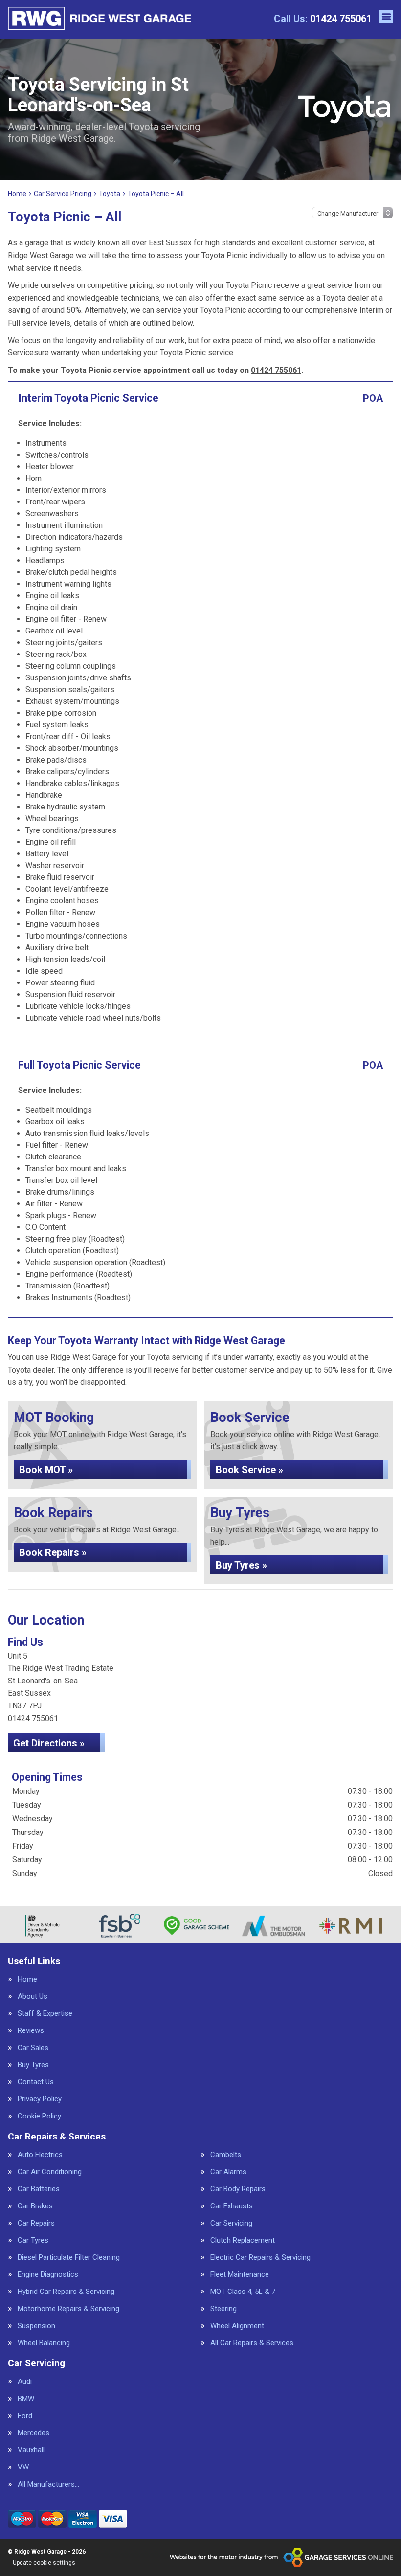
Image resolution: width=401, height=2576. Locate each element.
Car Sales (33, 2048)
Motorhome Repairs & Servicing (68, 2309)
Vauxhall (31, 2450)
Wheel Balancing (44, 2343)
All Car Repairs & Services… (254, 2343)
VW (23, 2467)
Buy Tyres (33, 2065)
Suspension (36, 2326)
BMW (26, 2399)
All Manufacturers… (48, 2484)
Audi (25, 2382)
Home (27, 1979)
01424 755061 (323, 19)
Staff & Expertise (45, 2014)
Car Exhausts (232, 2206)
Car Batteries (39, 2189)
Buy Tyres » (241, 1565)
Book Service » (249, 1470)
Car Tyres (33, 2240)
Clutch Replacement (243, 2240)
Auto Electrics (40, 2155)
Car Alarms (228, 2172)
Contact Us (36, 2082)
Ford (25, 2416)
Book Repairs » (53, 1552)
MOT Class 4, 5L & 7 (243, 2292)
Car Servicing (231, 2223)
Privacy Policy (40, 2099)
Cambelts (226, 2155)
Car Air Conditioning (50, 2172)
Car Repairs (36, 2223)
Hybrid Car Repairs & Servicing (66, 2292)
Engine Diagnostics (48, 2275)
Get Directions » (49, 1743)
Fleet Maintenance (240, 2275)
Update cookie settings (44, 2563)
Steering (223, 2309)
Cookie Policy (39, 2116)
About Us (33, 1997)
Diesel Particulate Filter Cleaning (69, 2258)
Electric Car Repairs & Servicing (260, 2258)
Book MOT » (46, 1470)
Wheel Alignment (237, 2326)
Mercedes (33, 2433)
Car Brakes (35, 2206)
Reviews (31, 2031)
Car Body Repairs (238, 2189)
